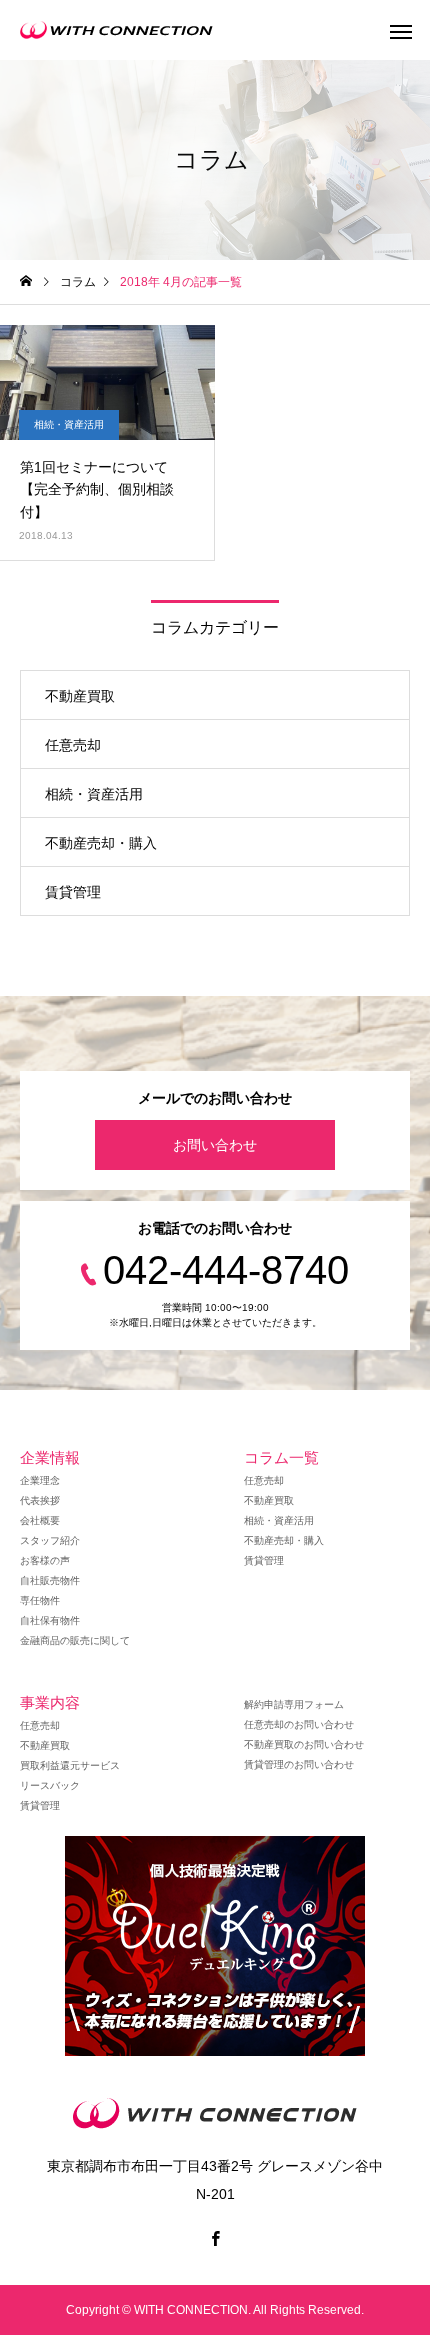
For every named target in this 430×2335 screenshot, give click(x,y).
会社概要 (40, 1520)
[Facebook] (215, 2238)
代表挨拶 (40, 1500)
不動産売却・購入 (101, 843)
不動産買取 (80, 696)
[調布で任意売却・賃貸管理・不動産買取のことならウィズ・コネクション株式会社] (116, 30)
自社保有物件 (50, 1620)
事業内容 (50, 1702)
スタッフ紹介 (50, 1540)
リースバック (50, 1785)
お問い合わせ (215, 1145)
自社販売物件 (50, 1580)
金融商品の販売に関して (75, 1640)
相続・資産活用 (69, 424)
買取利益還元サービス (70, 1765)
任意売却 (73, 745)
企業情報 (50, 1457)
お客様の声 (45, 1560)
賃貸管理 (73, 892)
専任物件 (40, 1600)
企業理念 (40, 1480)
